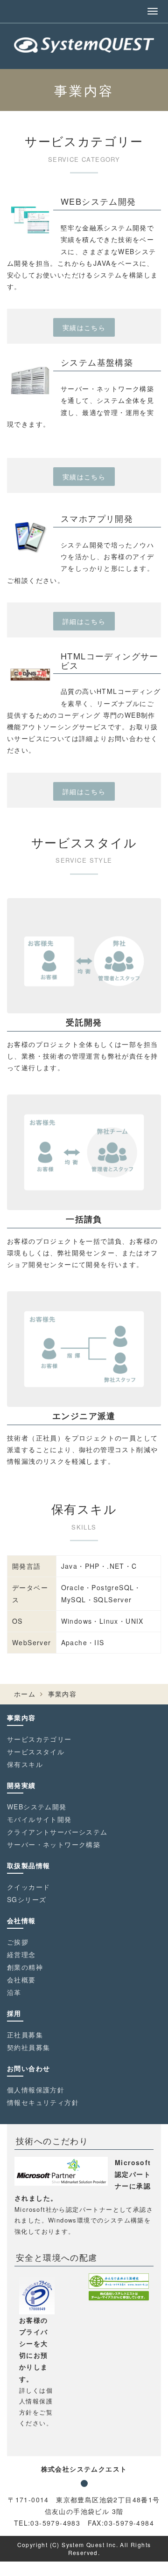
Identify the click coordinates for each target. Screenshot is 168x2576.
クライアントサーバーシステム (57, 1832)
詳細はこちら (84, 621)
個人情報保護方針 (36, 2090)
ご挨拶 (18, 1942)
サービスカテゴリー (39, 1739)
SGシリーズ (27, 1899)
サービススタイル (36, 1752)
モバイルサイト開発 (39, 1819)
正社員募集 (25, 2035)
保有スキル (25, 1764)
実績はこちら (84, 327)
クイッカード (28, 1887)
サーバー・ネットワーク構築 (54, 1844)
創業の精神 (25, 1967)
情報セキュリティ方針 (43, 2102)
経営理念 (21, 1954)
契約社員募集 (28, 2047)
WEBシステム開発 (37, 1807)
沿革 (14, 1992)
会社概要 (21, 1980)
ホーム (25, 1694)
